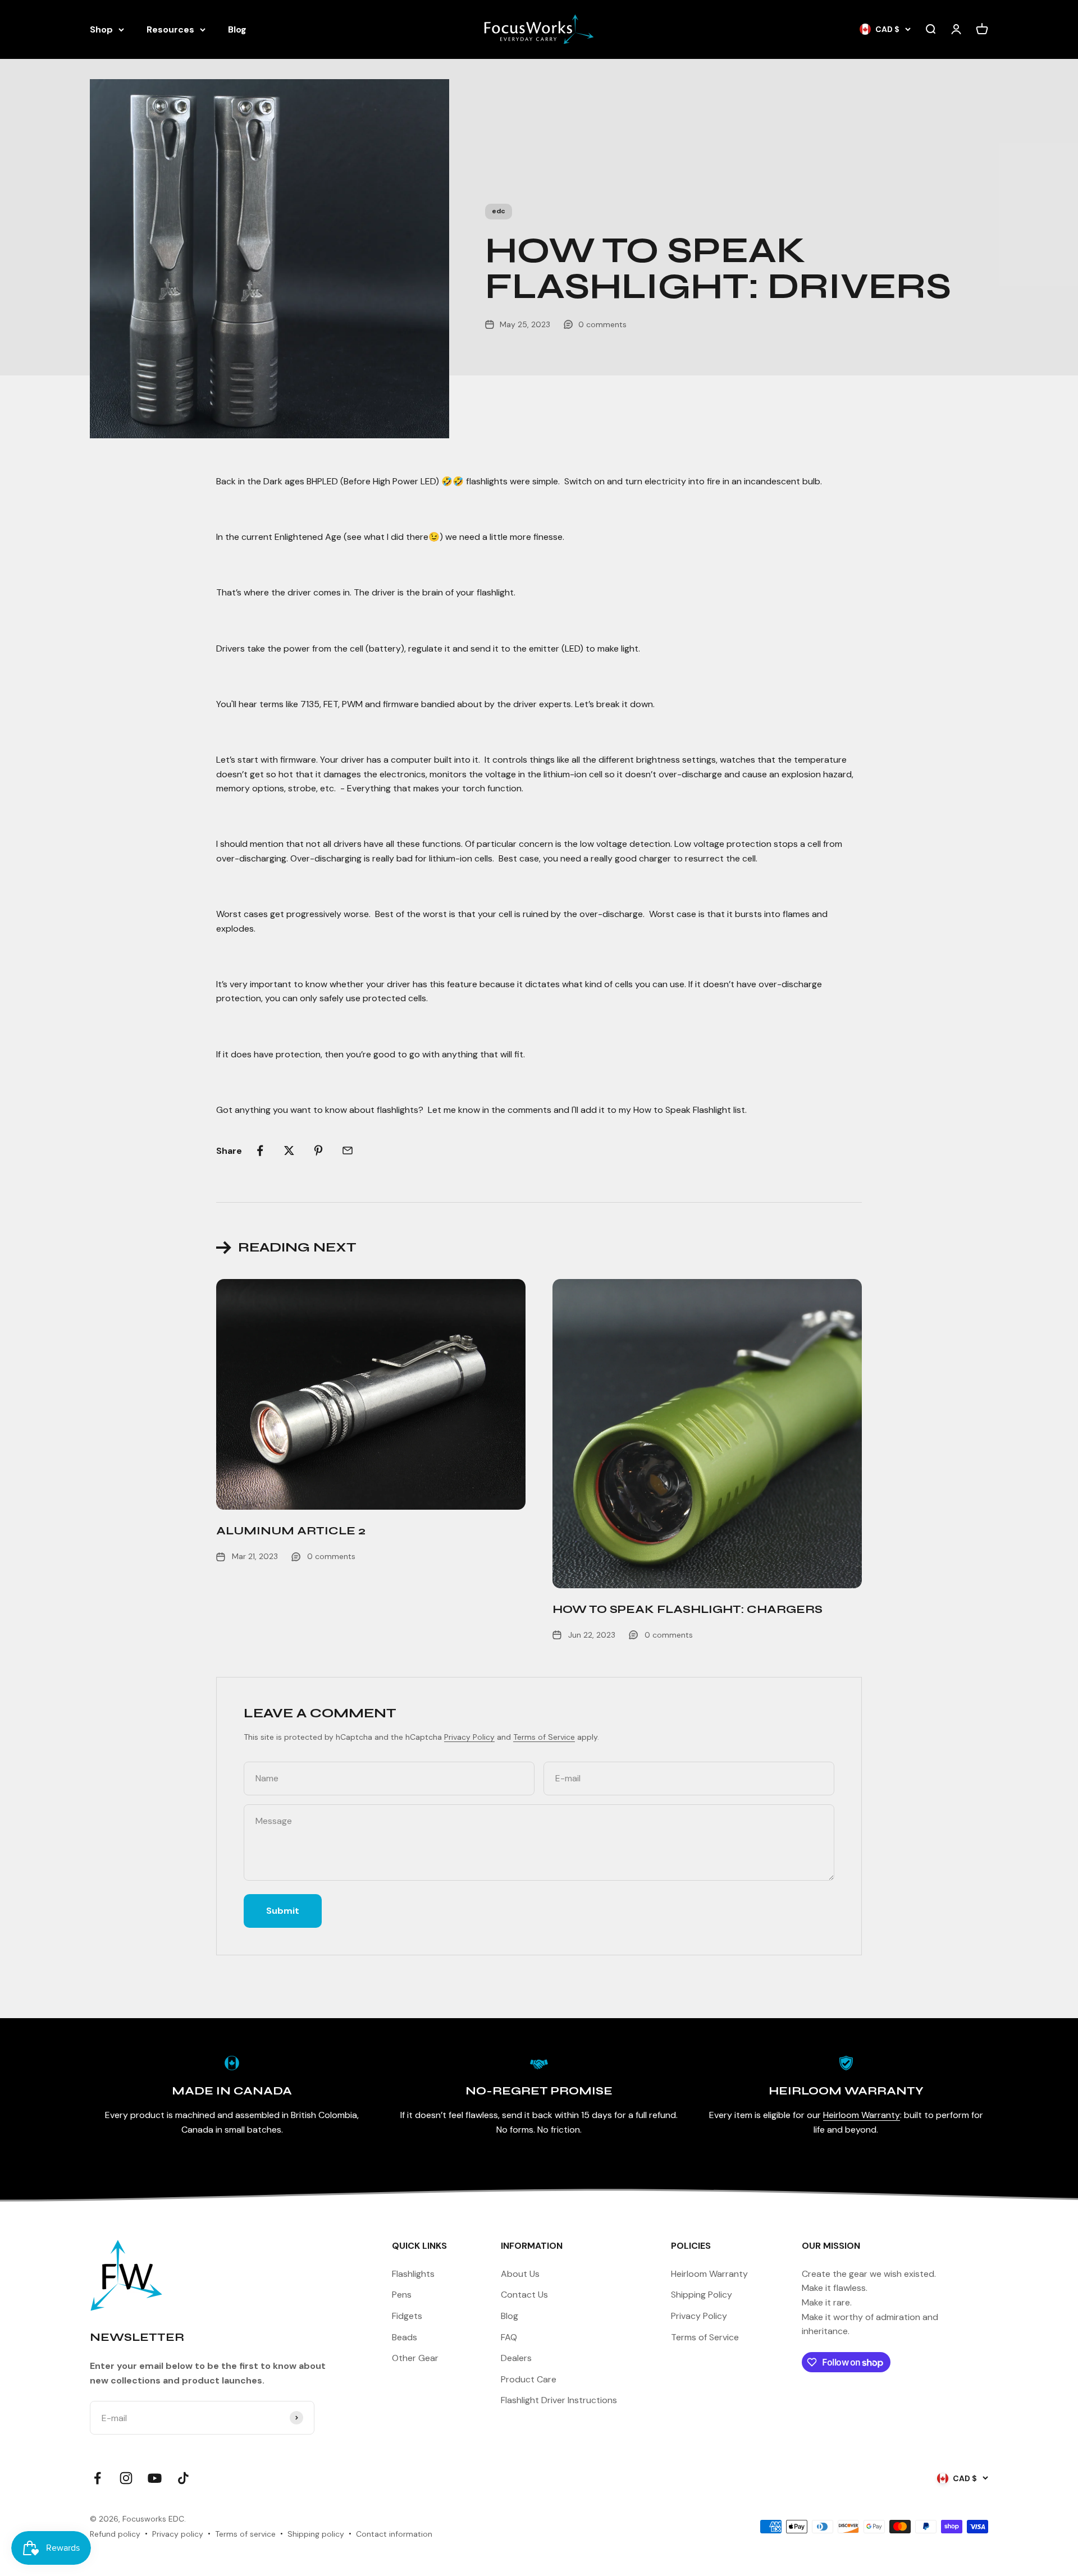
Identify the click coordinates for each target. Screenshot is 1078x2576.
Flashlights (413, 2274)
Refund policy (115, 2534)
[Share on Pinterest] (318, 1151)
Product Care (529, 2379)
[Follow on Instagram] (126, 2478)
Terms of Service (544, 1737)
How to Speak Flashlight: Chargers (688, 1609)
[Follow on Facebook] (97, 2478)
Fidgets (407, 2316)
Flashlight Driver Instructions (559, 2400)
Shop (101, 29)
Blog (237, 29)
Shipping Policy (702, 2295)
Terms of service (245, 2534)
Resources (170, 29)
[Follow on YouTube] (155, 2478)
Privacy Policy (469, 1737)
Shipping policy (316, 2534)
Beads (405, 2337)
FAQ (509, 2337)
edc (499, 211)
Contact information (394, 2534)
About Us (520, 2274)
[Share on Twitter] (289, 1151)
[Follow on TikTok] (183, 2478)
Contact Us (524, 2295)
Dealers (516, 2358)
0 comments (602, 324)
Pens (402, 2295)
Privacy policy (178, 2534)
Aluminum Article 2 (291, 1531)
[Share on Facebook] (260, 1151)
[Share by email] (348, 1151)
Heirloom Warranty (862, 2115)
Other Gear (415, 2358)
